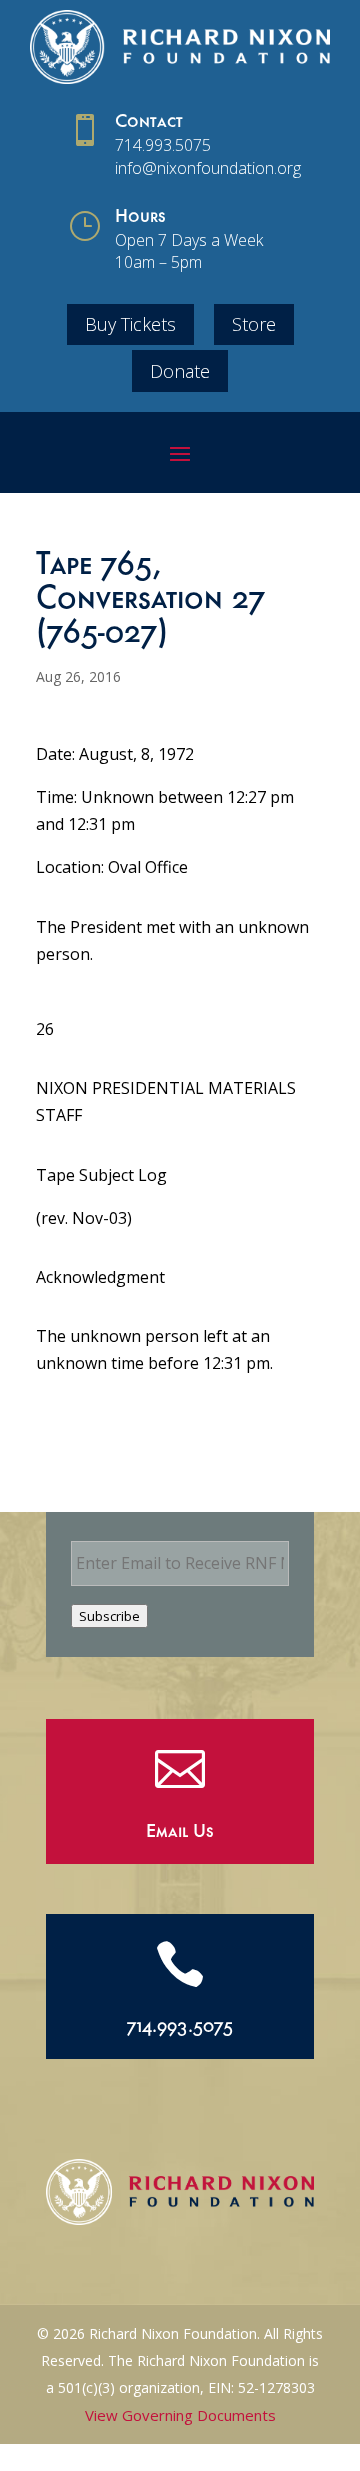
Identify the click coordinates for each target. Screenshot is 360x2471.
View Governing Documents (180, 2415)
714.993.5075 (163, 145)
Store (254, 324)
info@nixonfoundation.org (208, 168)
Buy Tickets (130, 324)
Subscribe (109, 1616)
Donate (180, 371)
